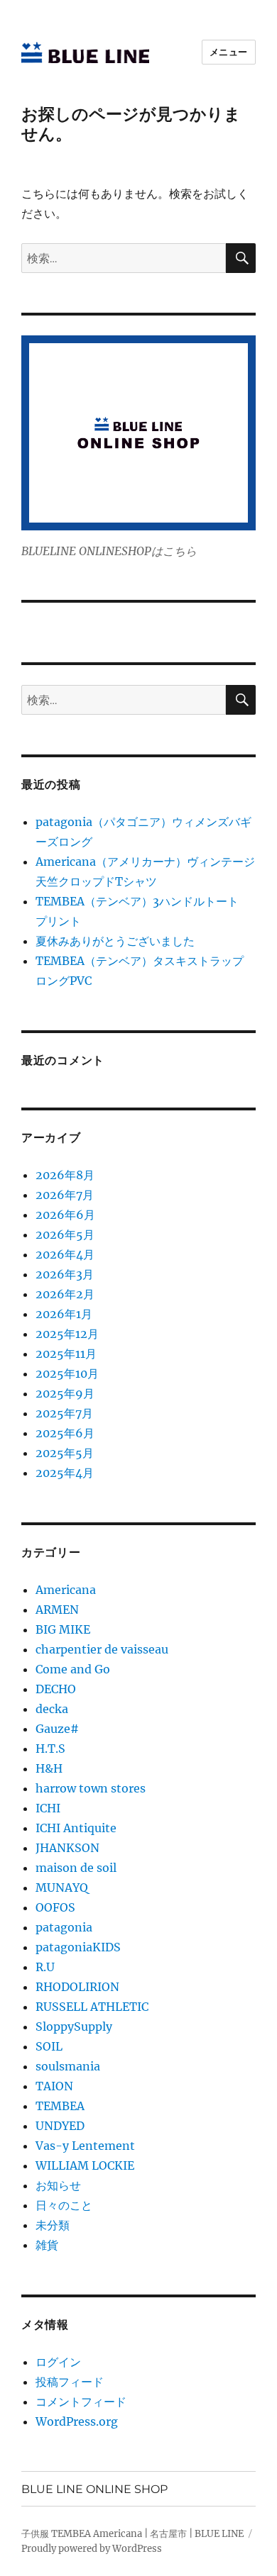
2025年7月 (64, 1413)
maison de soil (76, 1868)
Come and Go (73, 1669)
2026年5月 (65, 1234)
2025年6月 (65, 1433)
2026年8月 (65, 1175)
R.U (45, 1967)
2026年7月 (65, 1195)
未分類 (53, 2225)
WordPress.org (77, 2421)
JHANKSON (67, 1848)
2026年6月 (65, 1215)
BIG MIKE (63, 1629)
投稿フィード (70, 2382)
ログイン (58, 2362)
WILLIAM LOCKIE (85, 2165)
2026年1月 (64, 1314)
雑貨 (47, 2245)
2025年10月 (67, 1373)
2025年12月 (67, 1334)
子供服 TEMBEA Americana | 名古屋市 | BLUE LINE (132, 2534)
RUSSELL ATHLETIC (92, 2007)
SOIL (49, 2046)
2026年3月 (65, 1274)
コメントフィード (81, 2402)
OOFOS (55, 1907)
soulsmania (68, 2066)
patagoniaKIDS (78, 1947)
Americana (66, 1590)
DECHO (56, 1689)
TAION (54, 2086)
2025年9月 (65, 1393)
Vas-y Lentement (85, 2146)
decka (52, 1709)
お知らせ (58, 2185)
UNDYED (60, 2126)
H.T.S (50, 1749)
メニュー (229, 52)
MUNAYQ (62, 1888)
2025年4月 (65, 1473)
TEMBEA (60, 2106)
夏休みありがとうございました (115, 941)
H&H (49, 1768)
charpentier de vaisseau (102, 1649)
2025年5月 (65, 1453)
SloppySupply (74, 2026)
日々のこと (64, 2205)
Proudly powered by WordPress (92, 2549)
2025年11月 (66, 1354)
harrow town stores (91, 1788)
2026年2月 (65, 1294)
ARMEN (57, 1610)
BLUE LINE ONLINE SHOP (94, 2489)
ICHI (48, 1808)
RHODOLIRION (77, 1987)
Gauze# (57, 1729)
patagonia (64, 1927)
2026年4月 (65, 1254)
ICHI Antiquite (76, 1828)
